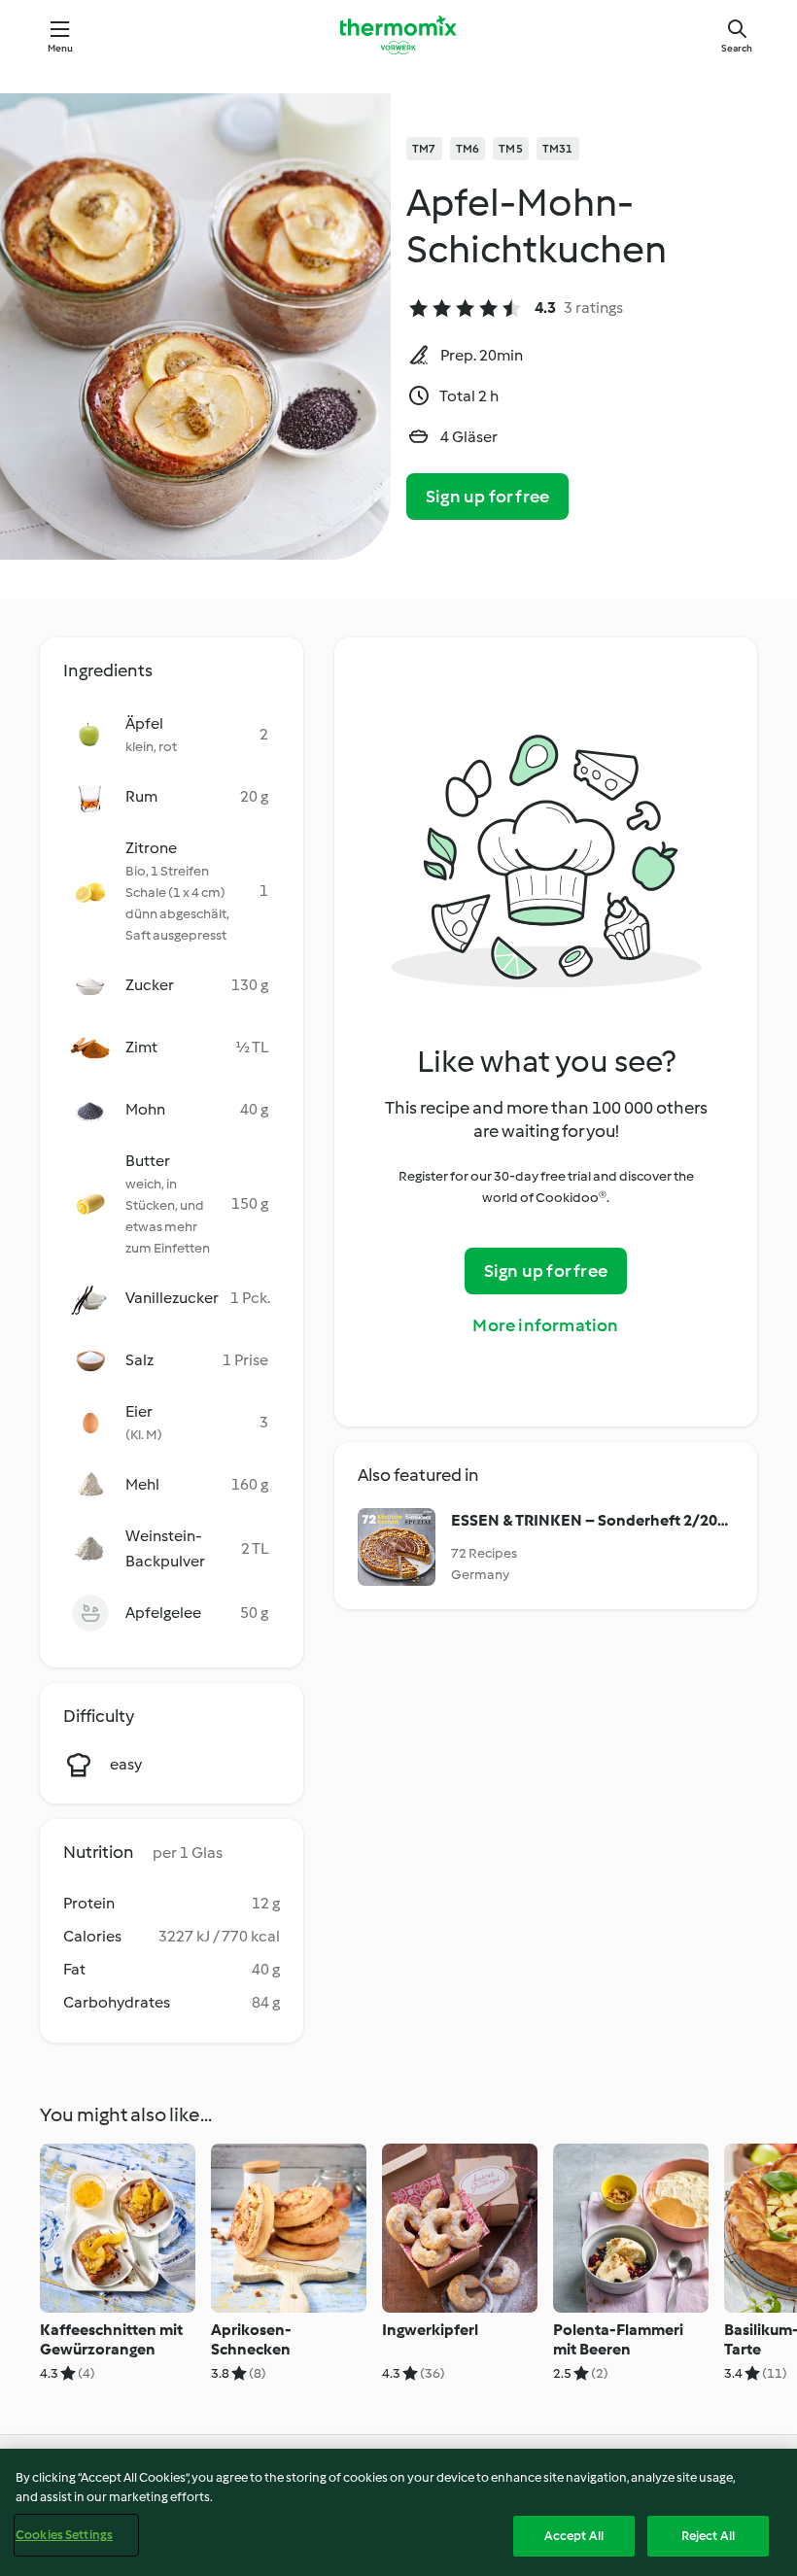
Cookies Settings (64, 2535)
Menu (61, 48)
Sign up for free (487, 497)
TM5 (511, 149)
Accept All (574, 2536)
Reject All (708, 2536)
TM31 (558, 149)
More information (545, 1325)
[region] (398, 2512)
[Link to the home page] (398, 35)
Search (737, 48)
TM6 (468, 149)
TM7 (424, 149)
